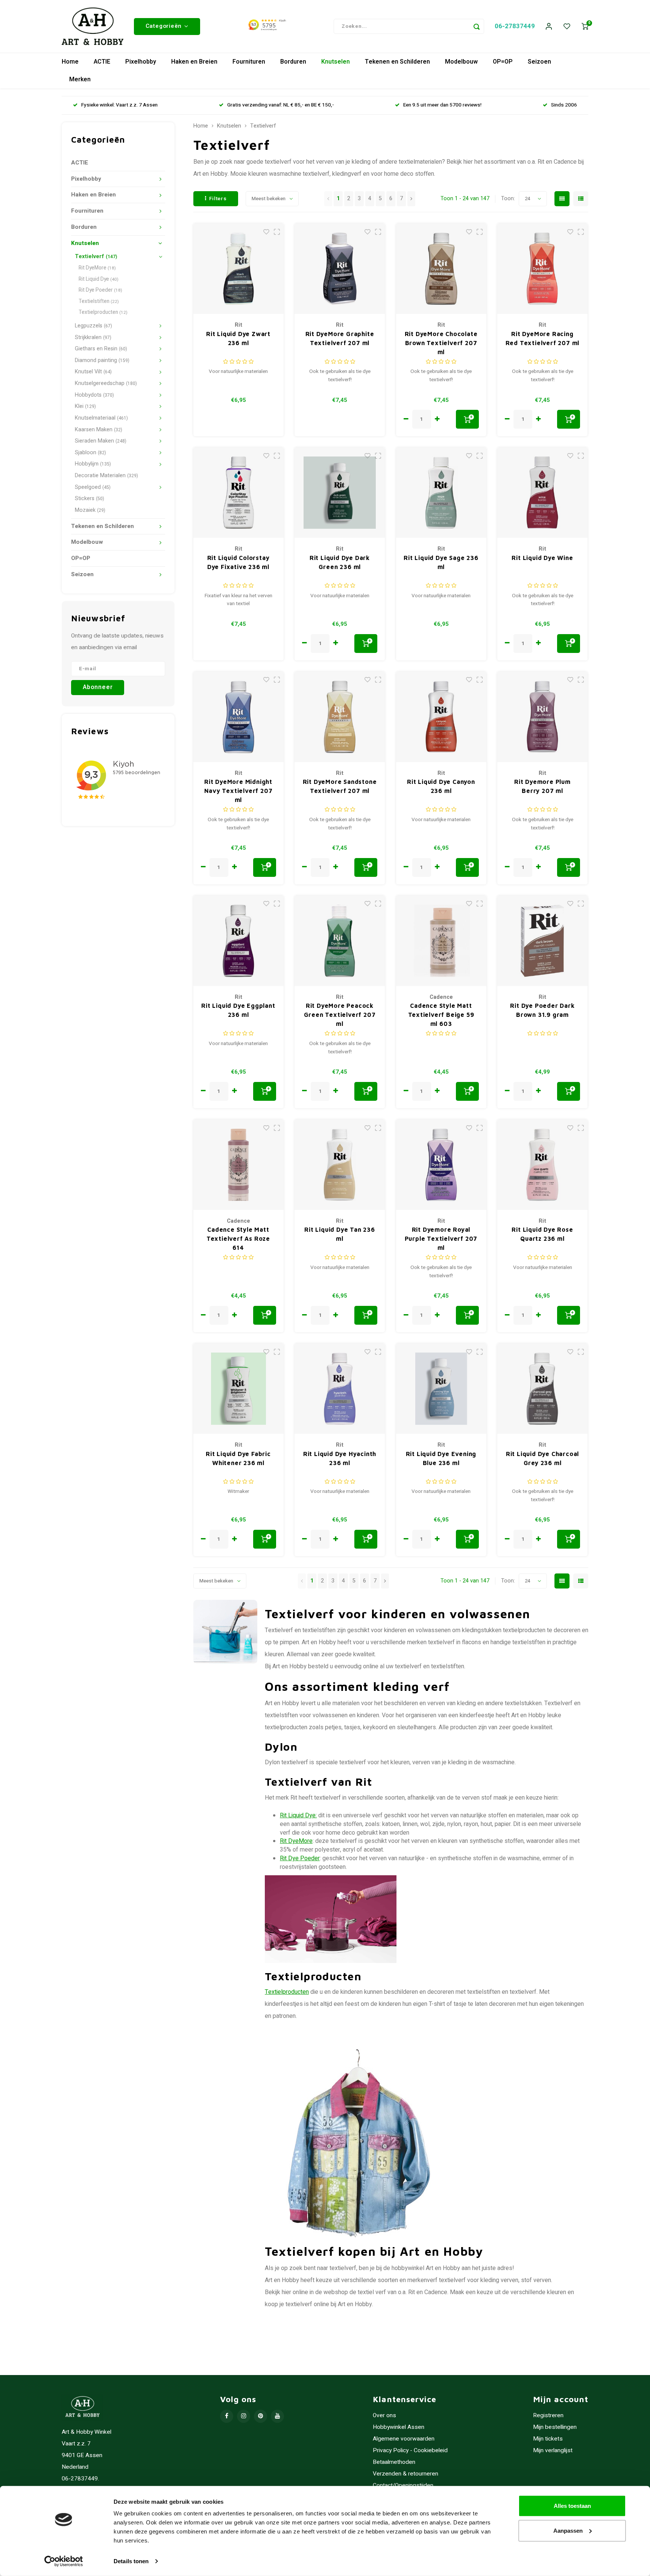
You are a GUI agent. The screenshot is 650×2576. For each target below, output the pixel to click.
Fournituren (249, 62)
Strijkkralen (93, 337)
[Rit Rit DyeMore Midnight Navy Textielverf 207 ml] (238, 717)
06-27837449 (515, 26)
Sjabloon (90, 453)
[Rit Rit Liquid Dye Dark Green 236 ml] (340, 493)
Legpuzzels (93, 326)
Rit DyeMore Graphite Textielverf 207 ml (340, 338)
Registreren (548, 2415)
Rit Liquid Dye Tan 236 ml (340, 1234)
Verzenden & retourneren (405, 2474)
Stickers (90, 498)
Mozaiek (90, 510)
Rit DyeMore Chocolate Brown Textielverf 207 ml (441, 343)
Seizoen (539, 62)
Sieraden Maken (101, 441)
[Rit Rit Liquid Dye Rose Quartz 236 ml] (542, 1165)
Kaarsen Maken (99, 430)
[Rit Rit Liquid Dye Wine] (542, 493)
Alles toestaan (572, 2506)
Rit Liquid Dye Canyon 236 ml (441, 786)
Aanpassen (568, 2530)
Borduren (293, 62)
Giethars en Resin (101, 349)
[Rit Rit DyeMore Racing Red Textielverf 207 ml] (542, 269)
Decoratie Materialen (106, 475)
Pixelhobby (141, 62)
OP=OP (503, 62)
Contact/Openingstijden (403, 2485)
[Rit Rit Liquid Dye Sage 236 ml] (441, 493)
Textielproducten (103, 312)
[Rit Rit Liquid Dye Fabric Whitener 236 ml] (238, 1389)
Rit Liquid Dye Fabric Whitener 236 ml (238, 1458)
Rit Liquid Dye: (298, 1815)
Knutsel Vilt (93, 372)
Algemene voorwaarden (404, 2439)
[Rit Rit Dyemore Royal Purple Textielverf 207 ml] (441, 1165)
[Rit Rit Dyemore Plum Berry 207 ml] (542, 717)
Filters (218, 199)
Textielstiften (99, 301)
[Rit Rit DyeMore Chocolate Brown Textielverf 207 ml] (441, 269)
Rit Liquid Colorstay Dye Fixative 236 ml (238, 562)
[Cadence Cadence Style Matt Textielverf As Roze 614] (238, 1165)
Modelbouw (461, 62)
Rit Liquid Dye (99, 279)
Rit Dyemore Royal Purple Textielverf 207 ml (441, 1239)
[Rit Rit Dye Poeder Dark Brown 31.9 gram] (542, 941)
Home (70, 62)
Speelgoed (93, 487)
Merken (80, 79)
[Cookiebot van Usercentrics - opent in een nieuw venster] (64, 2561)
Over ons (384, 2415)
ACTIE (102, 62)
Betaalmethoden (394, 2462)
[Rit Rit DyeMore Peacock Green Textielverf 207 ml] (340, 941)
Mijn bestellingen (555, 2427)
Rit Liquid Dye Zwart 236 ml (238, 338)
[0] (585, 27)
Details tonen (131, 2561)
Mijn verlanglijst (553, 2450)
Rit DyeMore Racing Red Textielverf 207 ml (543, 338)
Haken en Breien (194, 62)
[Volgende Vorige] (411, 199)
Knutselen (336, 62)
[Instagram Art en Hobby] (244, 2416)
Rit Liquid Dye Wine (542, 558)
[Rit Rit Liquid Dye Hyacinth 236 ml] (340, 1389)
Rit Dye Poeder (100, 290)
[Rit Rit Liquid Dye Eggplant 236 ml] (238, 941)
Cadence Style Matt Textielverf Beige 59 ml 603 (441, 1015)
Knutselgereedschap (106, 383)
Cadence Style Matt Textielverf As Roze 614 (238, 1239)
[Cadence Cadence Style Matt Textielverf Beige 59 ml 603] (441, 941)
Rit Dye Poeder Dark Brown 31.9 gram (542, 1010)
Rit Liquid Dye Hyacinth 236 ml (340, 1458)
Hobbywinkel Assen (399, 2427)
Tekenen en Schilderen (397, 62)
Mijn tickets (548, 2439)
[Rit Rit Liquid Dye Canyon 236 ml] (441, 717)
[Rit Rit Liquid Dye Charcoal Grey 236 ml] (542, 1389)
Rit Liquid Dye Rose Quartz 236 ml (542, 1234)
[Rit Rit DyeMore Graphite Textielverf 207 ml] (340, 269)
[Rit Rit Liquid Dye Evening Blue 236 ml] (441, 1389)
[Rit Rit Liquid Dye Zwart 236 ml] (238, 269)
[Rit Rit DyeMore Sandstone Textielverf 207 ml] (340, 717)
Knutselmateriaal (101, 418)
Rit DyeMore (97, 268)
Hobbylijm (93, 464)
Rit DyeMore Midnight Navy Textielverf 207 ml (238, 791)
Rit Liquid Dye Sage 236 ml (441, 562)
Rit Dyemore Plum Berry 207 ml (542, 786)
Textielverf (96, 256)
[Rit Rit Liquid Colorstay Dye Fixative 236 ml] (238, 493)
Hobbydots (94, 395)
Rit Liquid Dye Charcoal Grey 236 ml (542, 1458)
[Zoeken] (477, 26)
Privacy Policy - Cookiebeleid (410, 2450)
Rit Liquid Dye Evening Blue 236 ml (441, 1458)
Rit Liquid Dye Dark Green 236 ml (340, 562)
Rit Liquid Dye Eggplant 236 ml (238, 1010)
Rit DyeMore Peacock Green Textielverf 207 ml (340, 1015)
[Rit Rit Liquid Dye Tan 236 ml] (340, 1165)
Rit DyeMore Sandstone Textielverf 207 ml (340, 786)
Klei (85, 406)
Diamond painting (102, 360)
